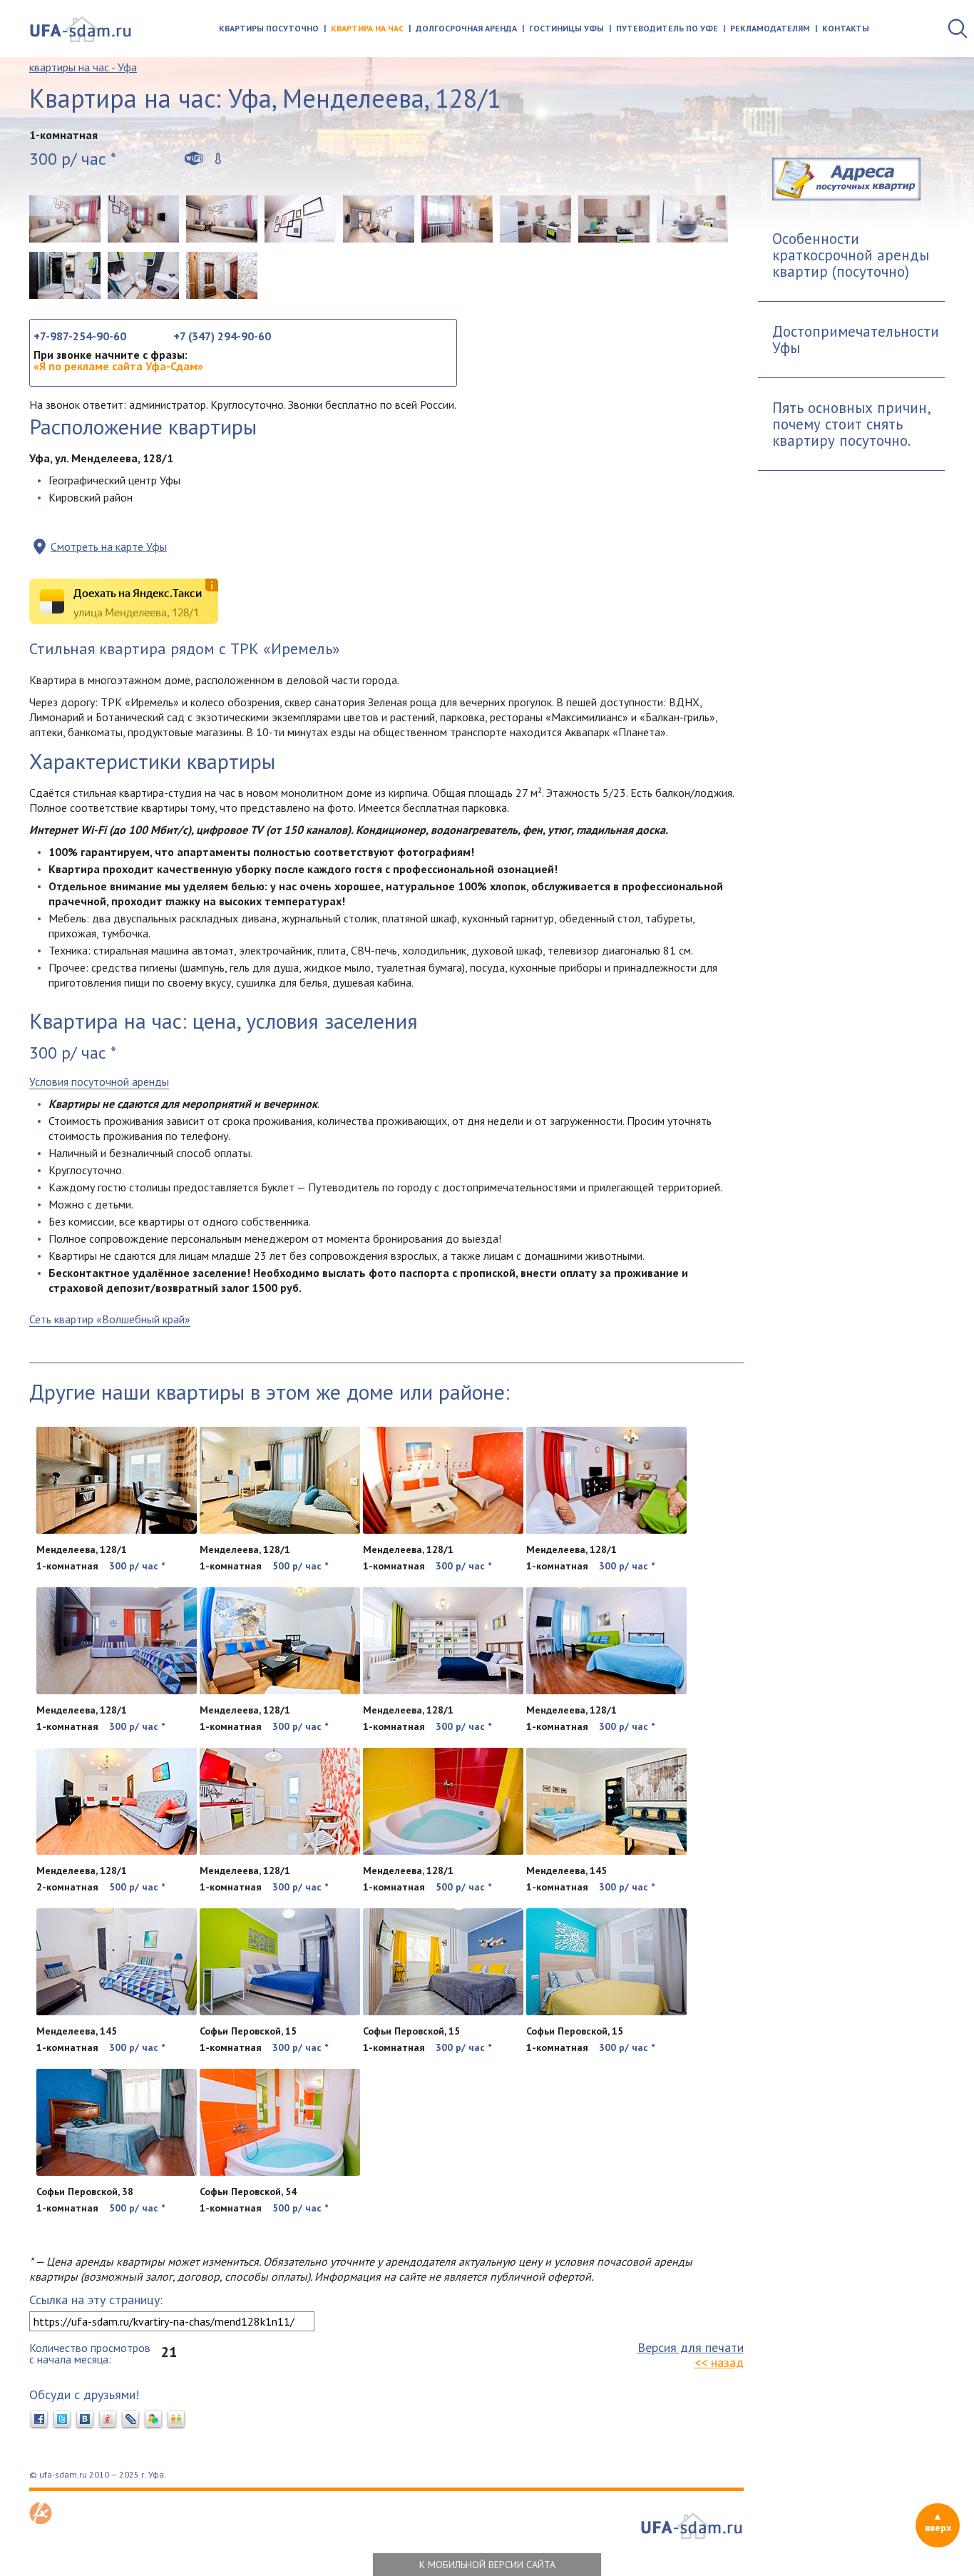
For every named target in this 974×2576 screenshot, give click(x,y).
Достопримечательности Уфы (856, 340)
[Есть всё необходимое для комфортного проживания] (143, 219)
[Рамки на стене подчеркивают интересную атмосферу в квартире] (300, 219)
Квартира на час (367, 28)
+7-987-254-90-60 (80, 336)
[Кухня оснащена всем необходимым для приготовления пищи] (535, 219)
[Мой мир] (153, 2420)
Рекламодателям (770, 28)
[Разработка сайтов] (41, 2520)
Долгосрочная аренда (466, 28)
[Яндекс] (108, 2420)
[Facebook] (39, 2420)
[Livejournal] (130, 2420)
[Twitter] (62, 2420)
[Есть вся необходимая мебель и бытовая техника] (379, 219)
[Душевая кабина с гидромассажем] (65, 275)
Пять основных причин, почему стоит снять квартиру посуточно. (852, 424)
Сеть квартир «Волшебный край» (110, 1319)
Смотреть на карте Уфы (109, 546)
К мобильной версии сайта (487, 2565)
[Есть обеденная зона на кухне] (457, 219)
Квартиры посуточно (269, 28)
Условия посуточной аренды (99, 1081)
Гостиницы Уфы (567, 28)
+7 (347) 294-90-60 (222, 336)
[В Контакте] (85, 2420)
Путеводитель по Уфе (667, 28)
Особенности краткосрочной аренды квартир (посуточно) (851, 255)
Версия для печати (691, 2347)
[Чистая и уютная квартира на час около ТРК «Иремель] (65, 219)
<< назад (719, 2362)
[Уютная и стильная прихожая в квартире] (222, 275)
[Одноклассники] (176, 2420)
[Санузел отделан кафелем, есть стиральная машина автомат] (143, 275)
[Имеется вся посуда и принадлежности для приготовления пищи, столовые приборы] (692, 219)
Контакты (846, 28)
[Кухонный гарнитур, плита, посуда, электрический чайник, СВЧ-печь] (614, 219)
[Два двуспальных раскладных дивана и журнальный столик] (222, 219)
